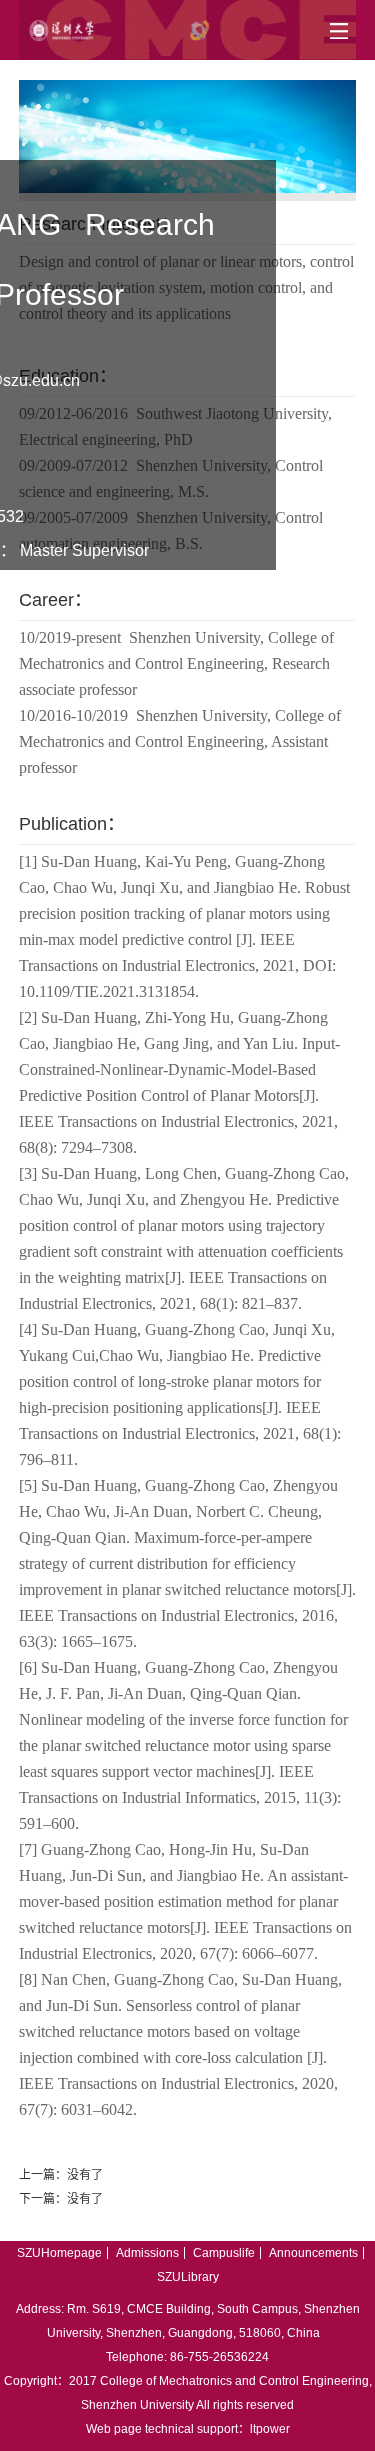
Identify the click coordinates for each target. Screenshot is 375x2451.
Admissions (147, 2253)
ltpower (270, 2429)
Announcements (313, 2253)
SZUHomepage (59, 2253)
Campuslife (224, 2253)
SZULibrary (188, 2277)
